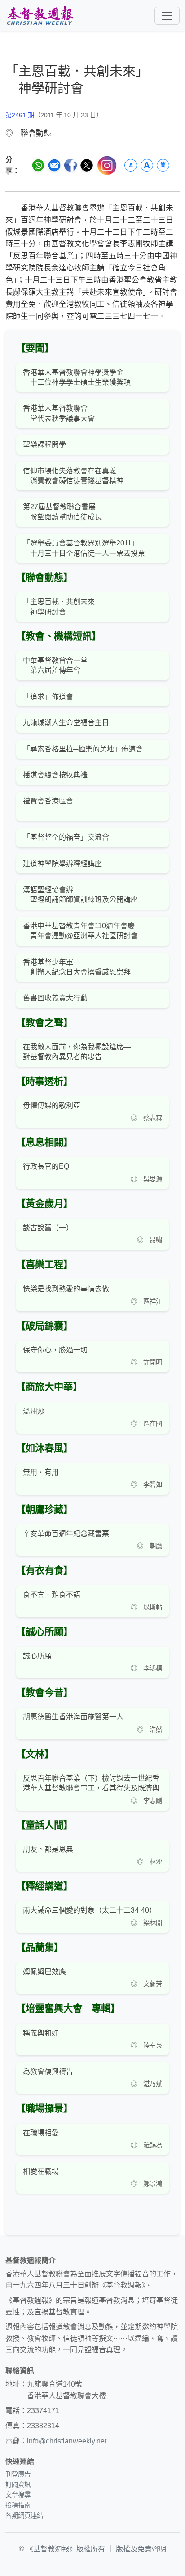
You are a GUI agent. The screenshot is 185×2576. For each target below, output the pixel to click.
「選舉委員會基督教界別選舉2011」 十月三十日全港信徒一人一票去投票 (84, 548)
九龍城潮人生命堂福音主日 (66, 723)
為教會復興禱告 (48, 2072)
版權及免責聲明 (141, 2549)
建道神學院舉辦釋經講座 (62, 864)
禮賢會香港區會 (48, 801)
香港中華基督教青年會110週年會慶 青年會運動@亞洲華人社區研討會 (80, 931)
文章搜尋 (18, 2495)
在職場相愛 (41, 2133)
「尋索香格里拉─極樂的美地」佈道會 (83, 749)
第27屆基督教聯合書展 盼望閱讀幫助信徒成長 (62, 512)
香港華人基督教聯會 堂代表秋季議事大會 (59, 413)
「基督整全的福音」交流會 (66, 837)
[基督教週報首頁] (40, 15)
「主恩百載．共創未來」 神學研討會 (62, 607)
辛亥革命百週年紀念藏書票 (66, 1534)
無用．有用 (41, 1472)
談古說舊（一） (48, 1228)
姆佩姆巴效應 (44, 1972)
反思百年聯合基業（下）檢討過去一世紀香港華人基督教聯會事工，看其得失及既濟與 (91, 1783)
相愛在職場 (41, 2171)
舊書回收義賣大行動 (55, 998)
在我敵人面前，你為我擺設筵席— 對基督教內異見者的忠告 (77, 1052)
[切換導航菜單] (167, 16)
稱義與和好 (41, 2033)
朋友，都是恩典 (48, 1849)
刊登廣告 (18, 2474)
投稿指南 (18, 2505)
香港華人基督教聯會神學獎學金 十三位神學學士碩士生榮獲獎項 (77, 377)
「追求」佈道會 (48, 697)
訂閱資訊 (18, 2485)
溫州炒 (34, 1411)
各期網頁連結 (24, 2516)
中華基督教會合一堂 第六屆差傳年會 (55, 665)
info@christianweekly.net (67, 2441)
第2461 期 (20, 115)
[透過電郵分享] (54, 165)
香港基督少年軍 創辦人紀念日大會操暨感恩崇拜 (77, 967)
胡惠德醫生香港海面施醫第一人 (73, 1717)
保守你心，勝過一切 (55, 1350)
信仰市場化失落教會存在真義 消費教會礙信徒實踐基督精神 (73, 476)
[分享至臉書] (70, 165)
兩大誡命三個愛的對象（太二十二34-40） (90, 1910)
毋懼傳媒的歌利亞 (52, 1106)
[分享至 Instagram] (107, 165)
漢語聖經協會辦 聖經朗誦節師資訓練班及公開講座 (80, 895)
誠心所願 (37, 1656)
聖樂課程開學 (44, 444)
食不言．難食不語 (52, 1595)
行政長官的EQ (46, 1166)
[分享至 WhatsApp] (38, 165)
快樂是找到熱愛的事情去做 (66, 1289)
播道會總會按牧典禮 (55, 775)
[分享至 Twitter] (87, 165)
